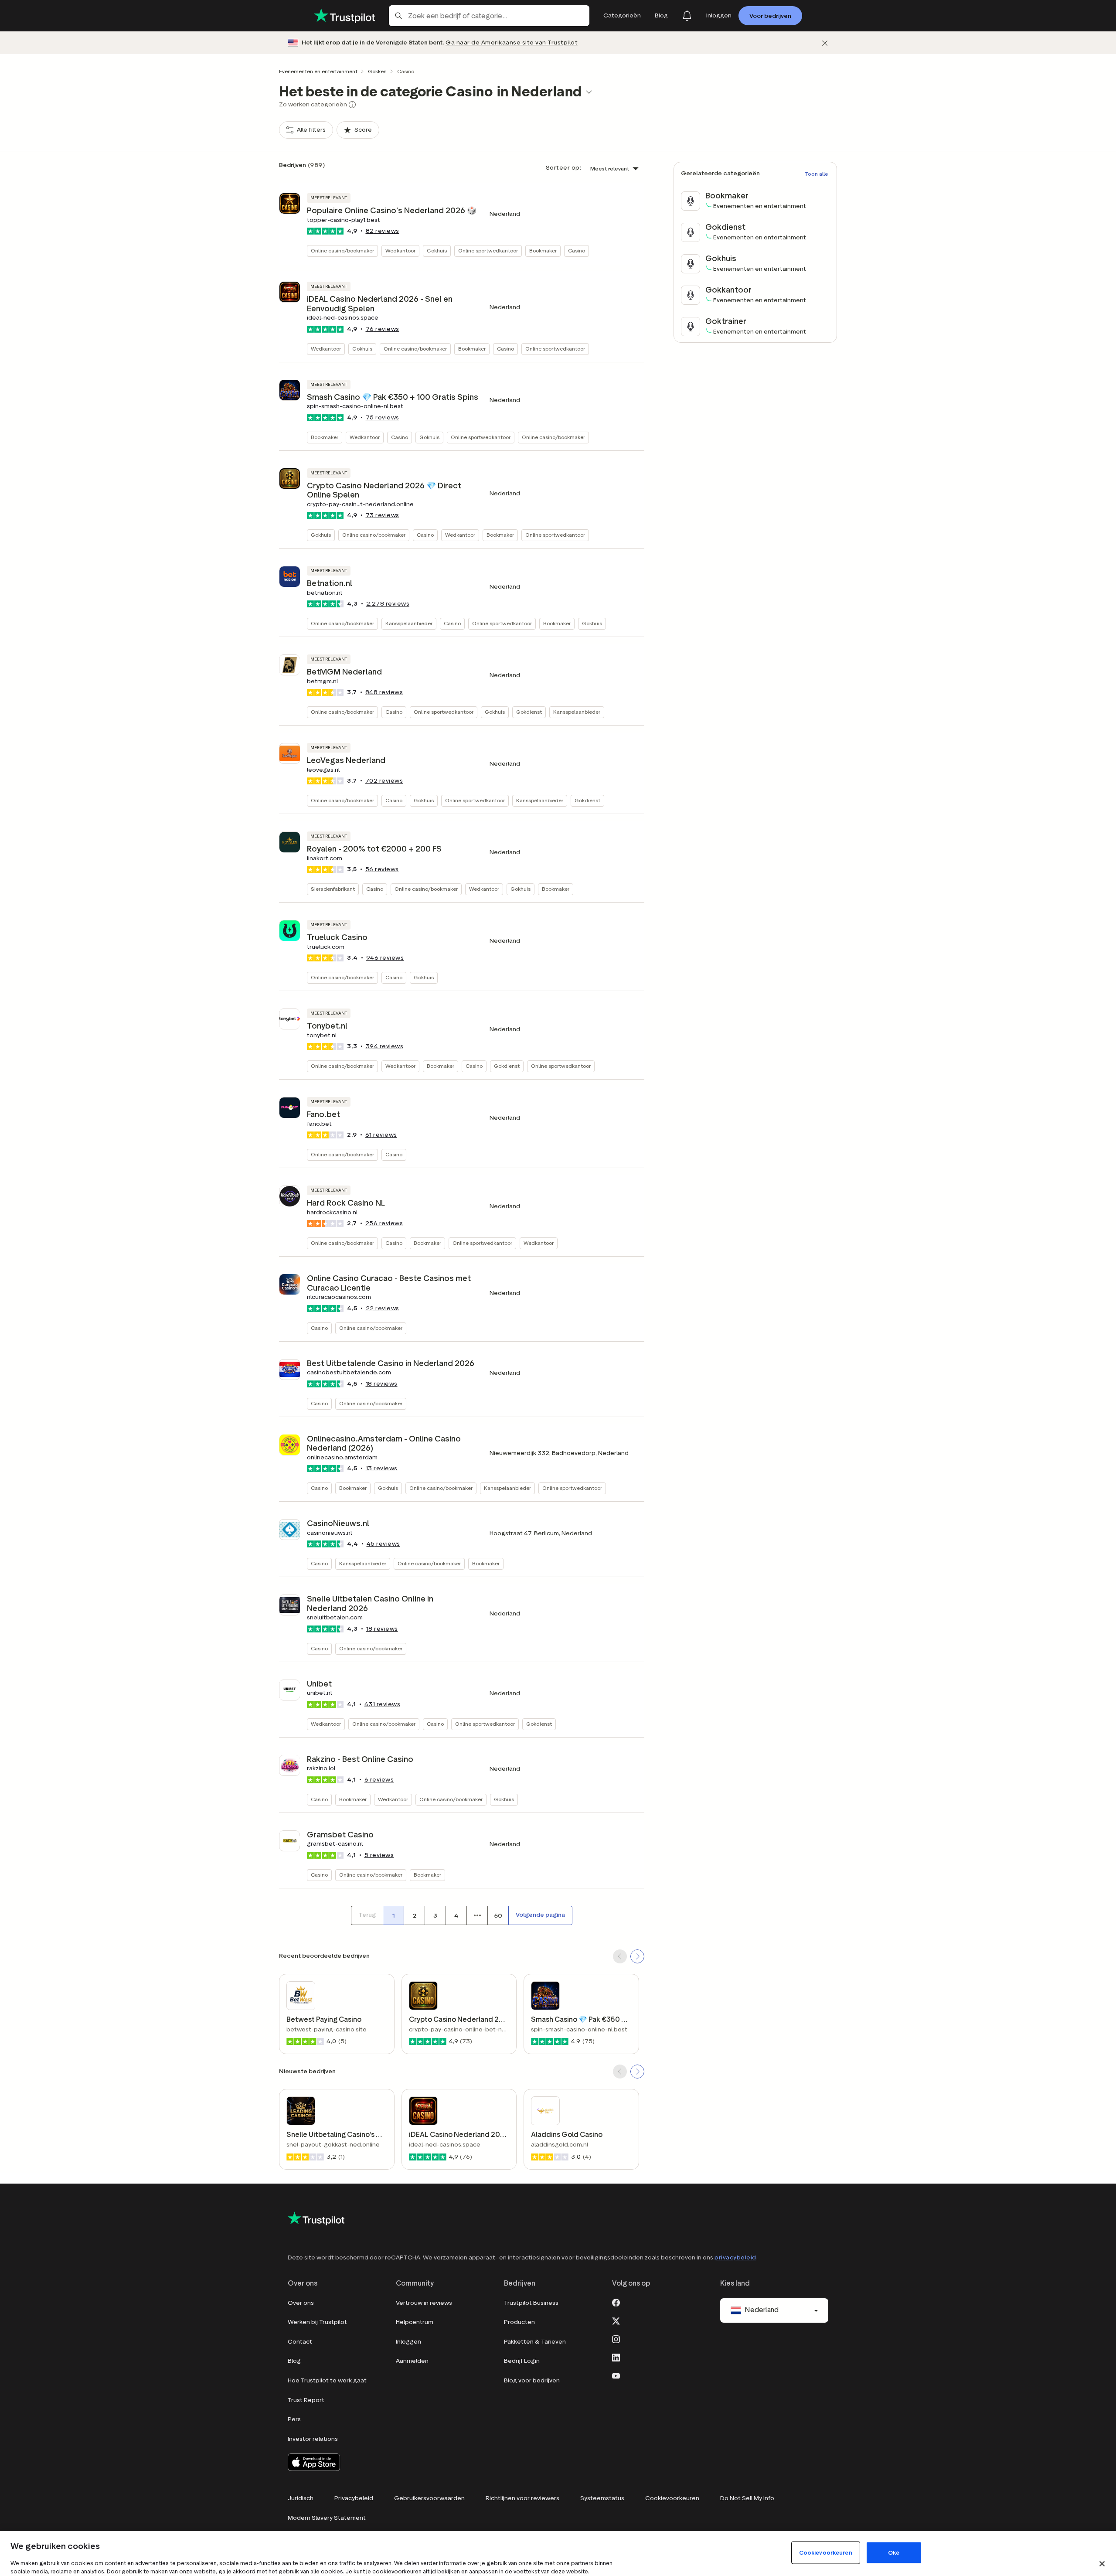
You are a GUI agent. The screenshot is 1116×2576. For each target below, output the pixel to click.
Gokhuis (437, 250)
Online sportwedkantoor (488, 250)
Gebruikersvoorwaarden (429, 2498)
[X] (616, 2320)
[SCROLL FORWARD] (637, 1956)
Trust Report (306, 2400)
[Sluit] (1102, 2564)
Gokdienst (529, 712)
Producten (519, 2322)
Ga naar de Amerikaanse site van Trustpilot (512, 43)
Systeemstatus (602, 2498)
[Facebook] (616, 2302)
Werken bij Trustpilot (317, 2322)
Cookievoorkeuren (672, 2498)
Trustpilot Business (531, 2303)
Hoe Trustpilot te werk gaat (327, 2380)
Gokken (377, 71)
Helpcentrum (415, 2322)
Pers (294, 2419)
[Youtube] (616, 2375)
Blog (294, 2361)
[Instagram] (616, 2339)
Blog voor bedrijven (532, 2380)
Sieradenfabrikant (333, 889)
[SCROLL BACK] (620, 1956)
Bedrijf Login (522, 2361)
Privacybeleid (354, 2498)
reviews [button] (383, 231)
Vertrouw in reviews (424, 2303)
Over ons (301, 2303)
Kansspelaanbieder (409, 623)
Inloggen (408, 2342)
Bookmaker (543, 250)
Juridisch (301, 2498)
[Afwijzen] (825, 43)
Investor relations (313, 2439)
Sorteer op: (564, 168)
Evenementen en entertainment (318, 71)
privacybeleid (735, 2257)
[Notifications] (687, 16)
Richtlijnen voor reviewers (522, 2498)
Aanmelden (412, 2361)
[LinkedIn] (616, 2357)
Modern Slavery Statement (327, 2518)
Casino (577, 250)
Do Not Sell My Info (747, 2498)
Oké (894, 2553)
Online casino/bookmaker (342, 250)
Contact (300, 2342)
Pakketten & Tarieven (535, 2342)
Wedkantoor (400, 250)
